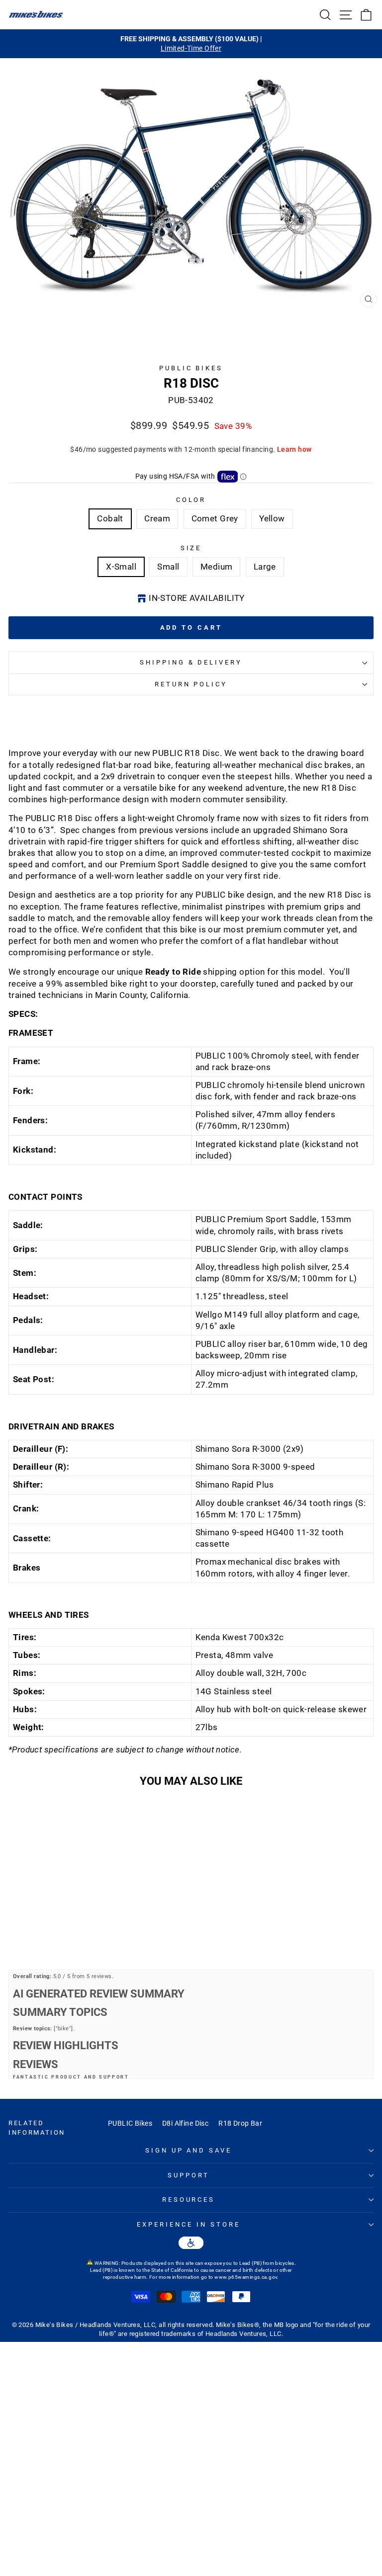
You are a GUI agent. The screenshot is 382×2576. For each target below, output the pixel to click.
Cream (157, 519)
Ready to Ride (173, 972)
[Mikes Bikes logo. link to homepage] (36, 14)
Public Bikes (191, 368)
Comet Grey (215, 519)
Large (265, 567)
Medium (216, 567)
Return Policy (191, 684)
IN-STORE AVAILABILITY (197, 598)
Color (191, 500)
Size (191, 548)
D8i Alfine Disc (185, 2123)
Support (189, 2175)
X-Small (121, 567)
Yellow (272, 519)
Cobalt (110, 519)
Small (168, 567)
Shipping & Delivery (191, 662)
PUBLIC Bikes (130, 2123)
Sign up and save (189, 2150)
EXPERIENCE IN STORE (189, 2224)
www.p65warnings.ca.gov (246, 2277)
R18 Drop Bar (240, 2123)
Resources (189, 2200)
